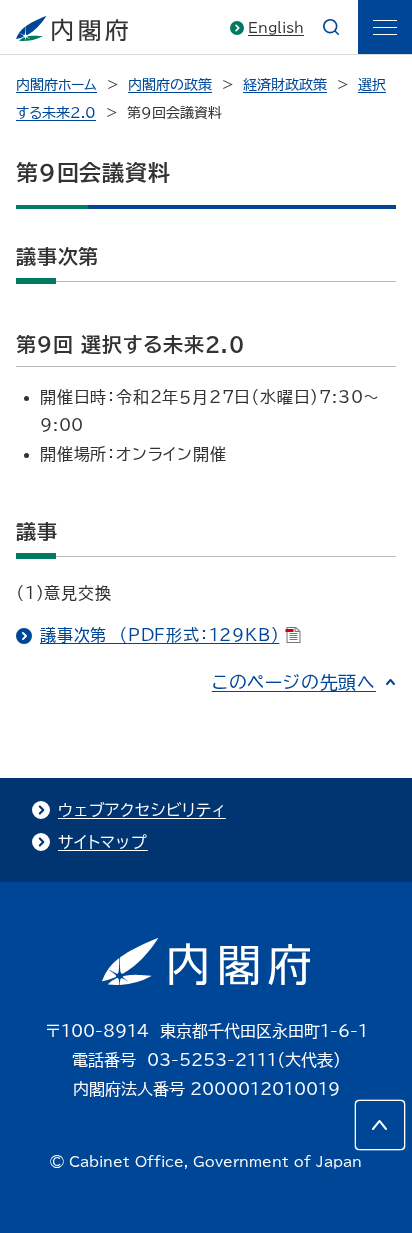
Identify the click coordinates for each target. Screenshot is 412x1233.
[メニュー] (385, 27)
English (276, 28)
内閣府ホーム (56, 85)
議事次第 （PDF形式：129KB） (159, 635)
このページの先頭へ (294, 682)
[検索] (331, 27)
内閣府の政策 (170, 85)
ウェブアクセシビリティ (142, 810)
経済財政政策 (285, 85)
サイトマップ (103, 842)
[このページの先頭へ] (380, 1125)
